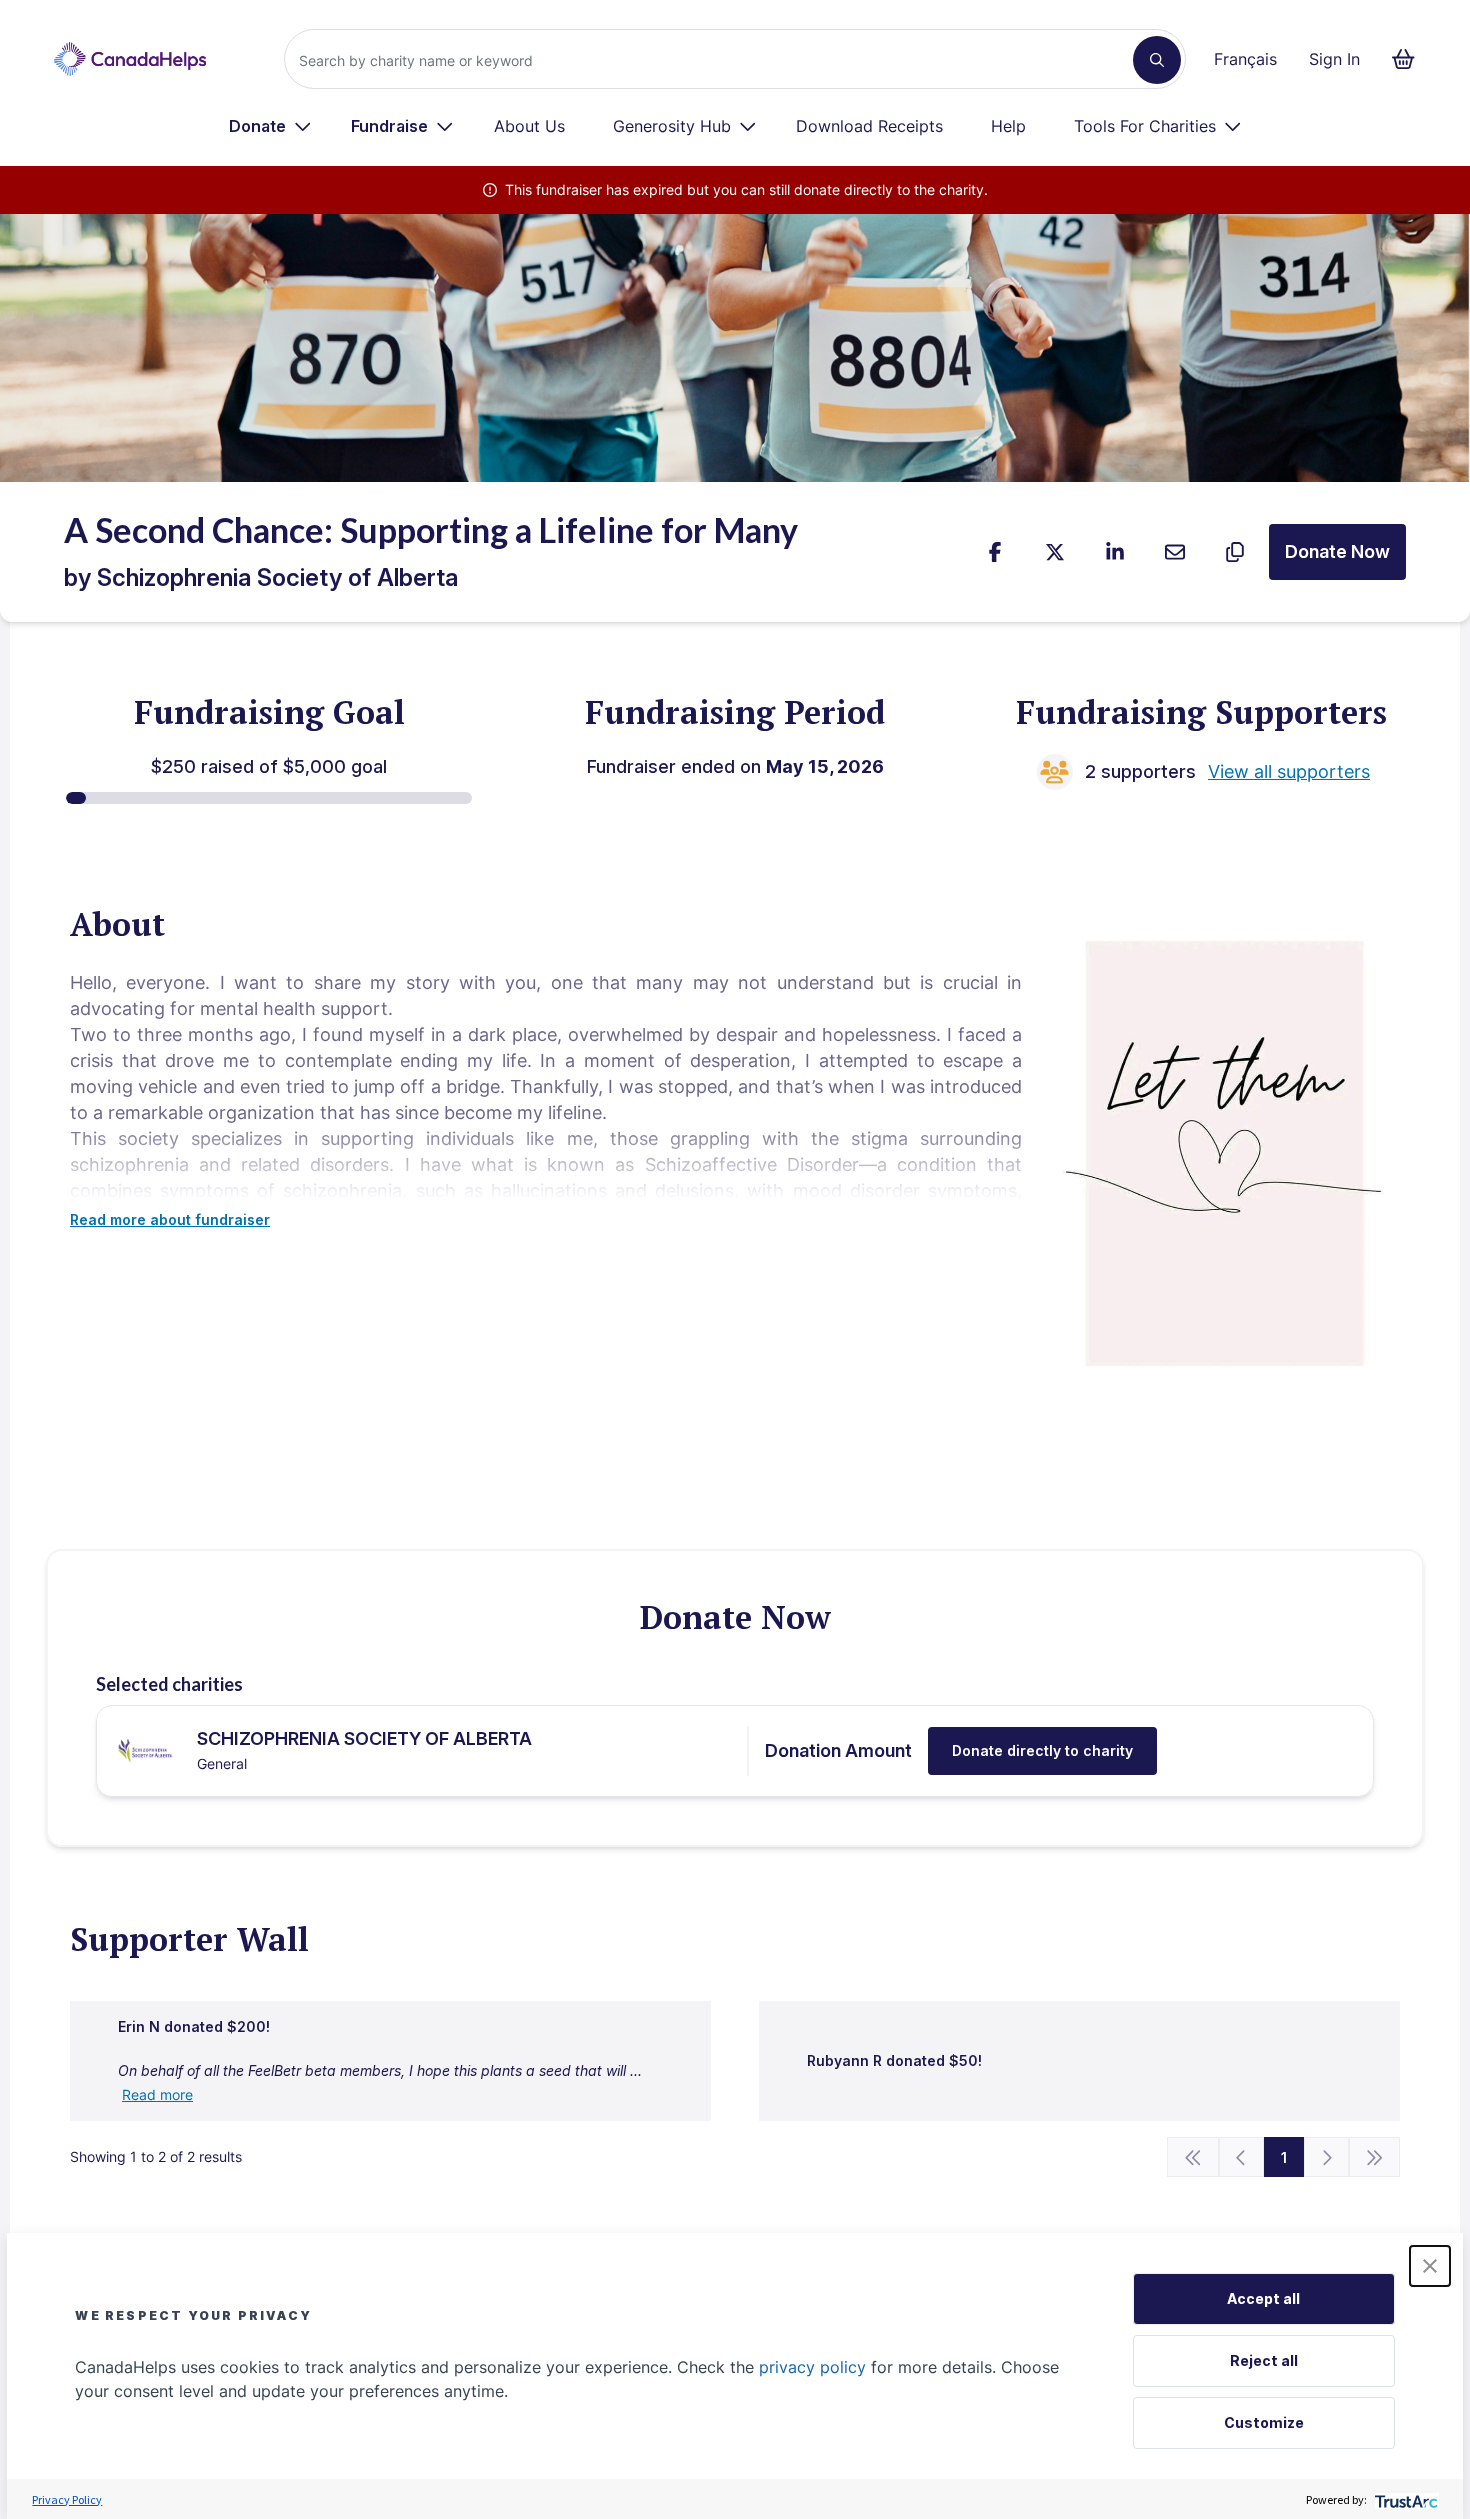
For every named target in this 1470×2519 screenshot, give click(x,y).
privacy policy (812, 2367)
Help (1008, 126)
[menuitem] (270, 126)
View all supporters (1289, 771)
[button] (1430, 2266)
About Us (529, 126)
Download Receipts (869, 126)
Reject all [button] (1264, 2360)
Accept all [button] (1263, 2298)
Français (1245, 59)
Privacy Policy (67, 2499)
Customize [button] (1264, 2422)
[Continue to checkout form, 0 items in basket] (1409, 59)
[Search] (1157, 60)
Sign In (1334, 59)
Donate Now (1337, 551)
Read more (157, 2094)
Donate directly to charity (1042, 1750)
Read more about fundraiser (170, 1219)
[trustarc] (1404, 2499)
